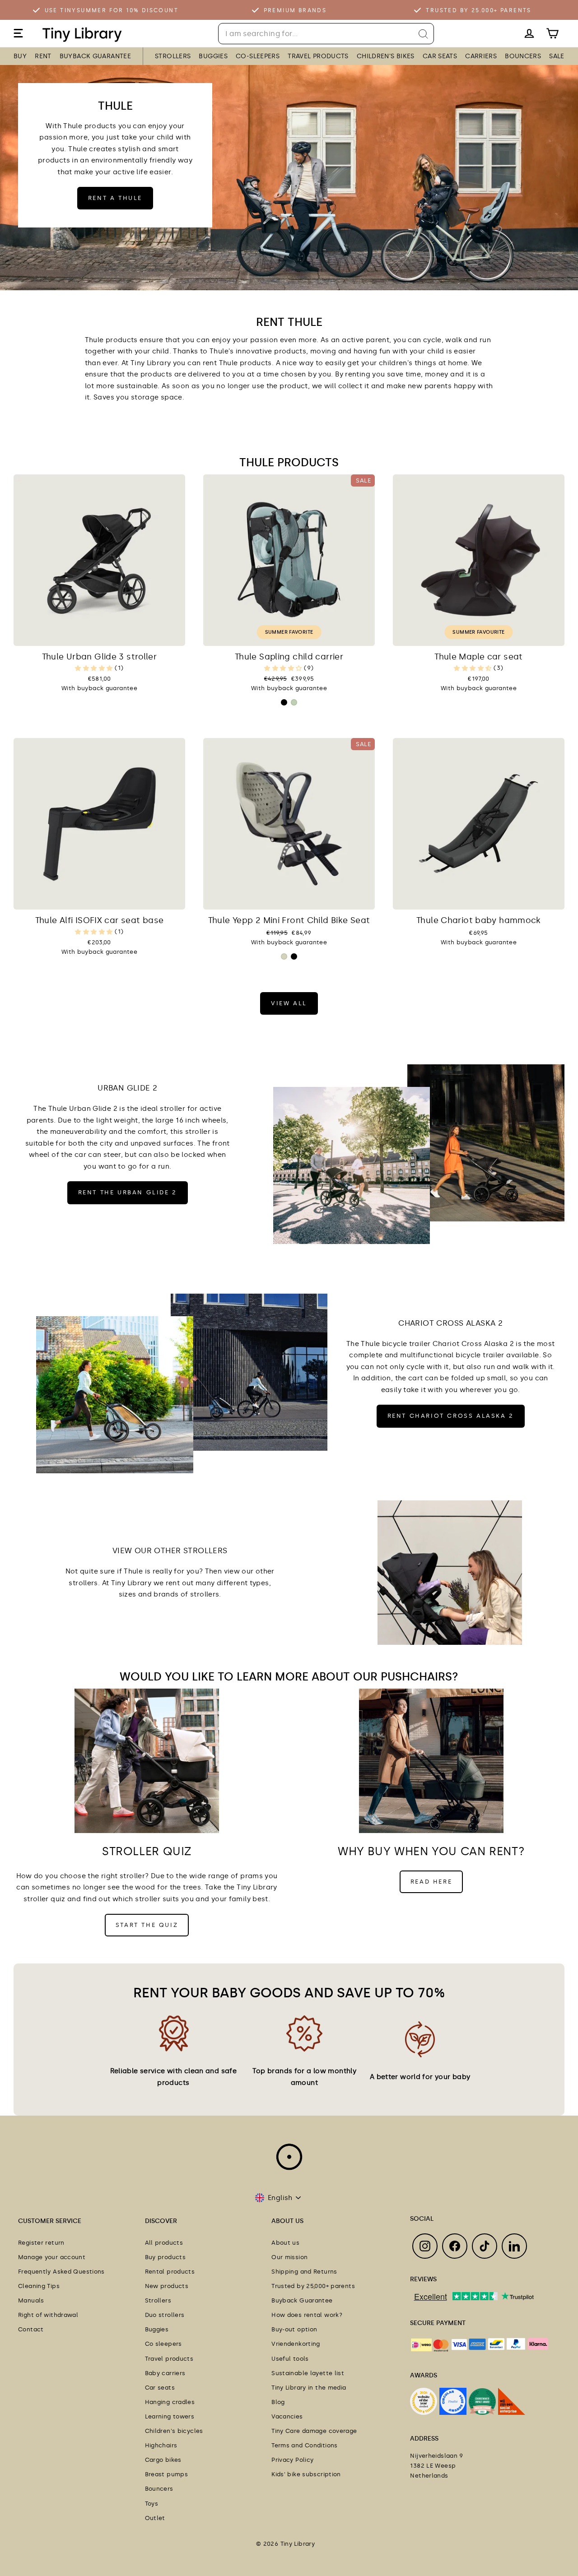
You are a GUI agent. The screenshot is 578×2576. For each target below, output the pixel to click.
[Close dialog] (454, 1187)
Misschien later (348, 1355)
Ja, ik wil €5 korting (348, 1334)
